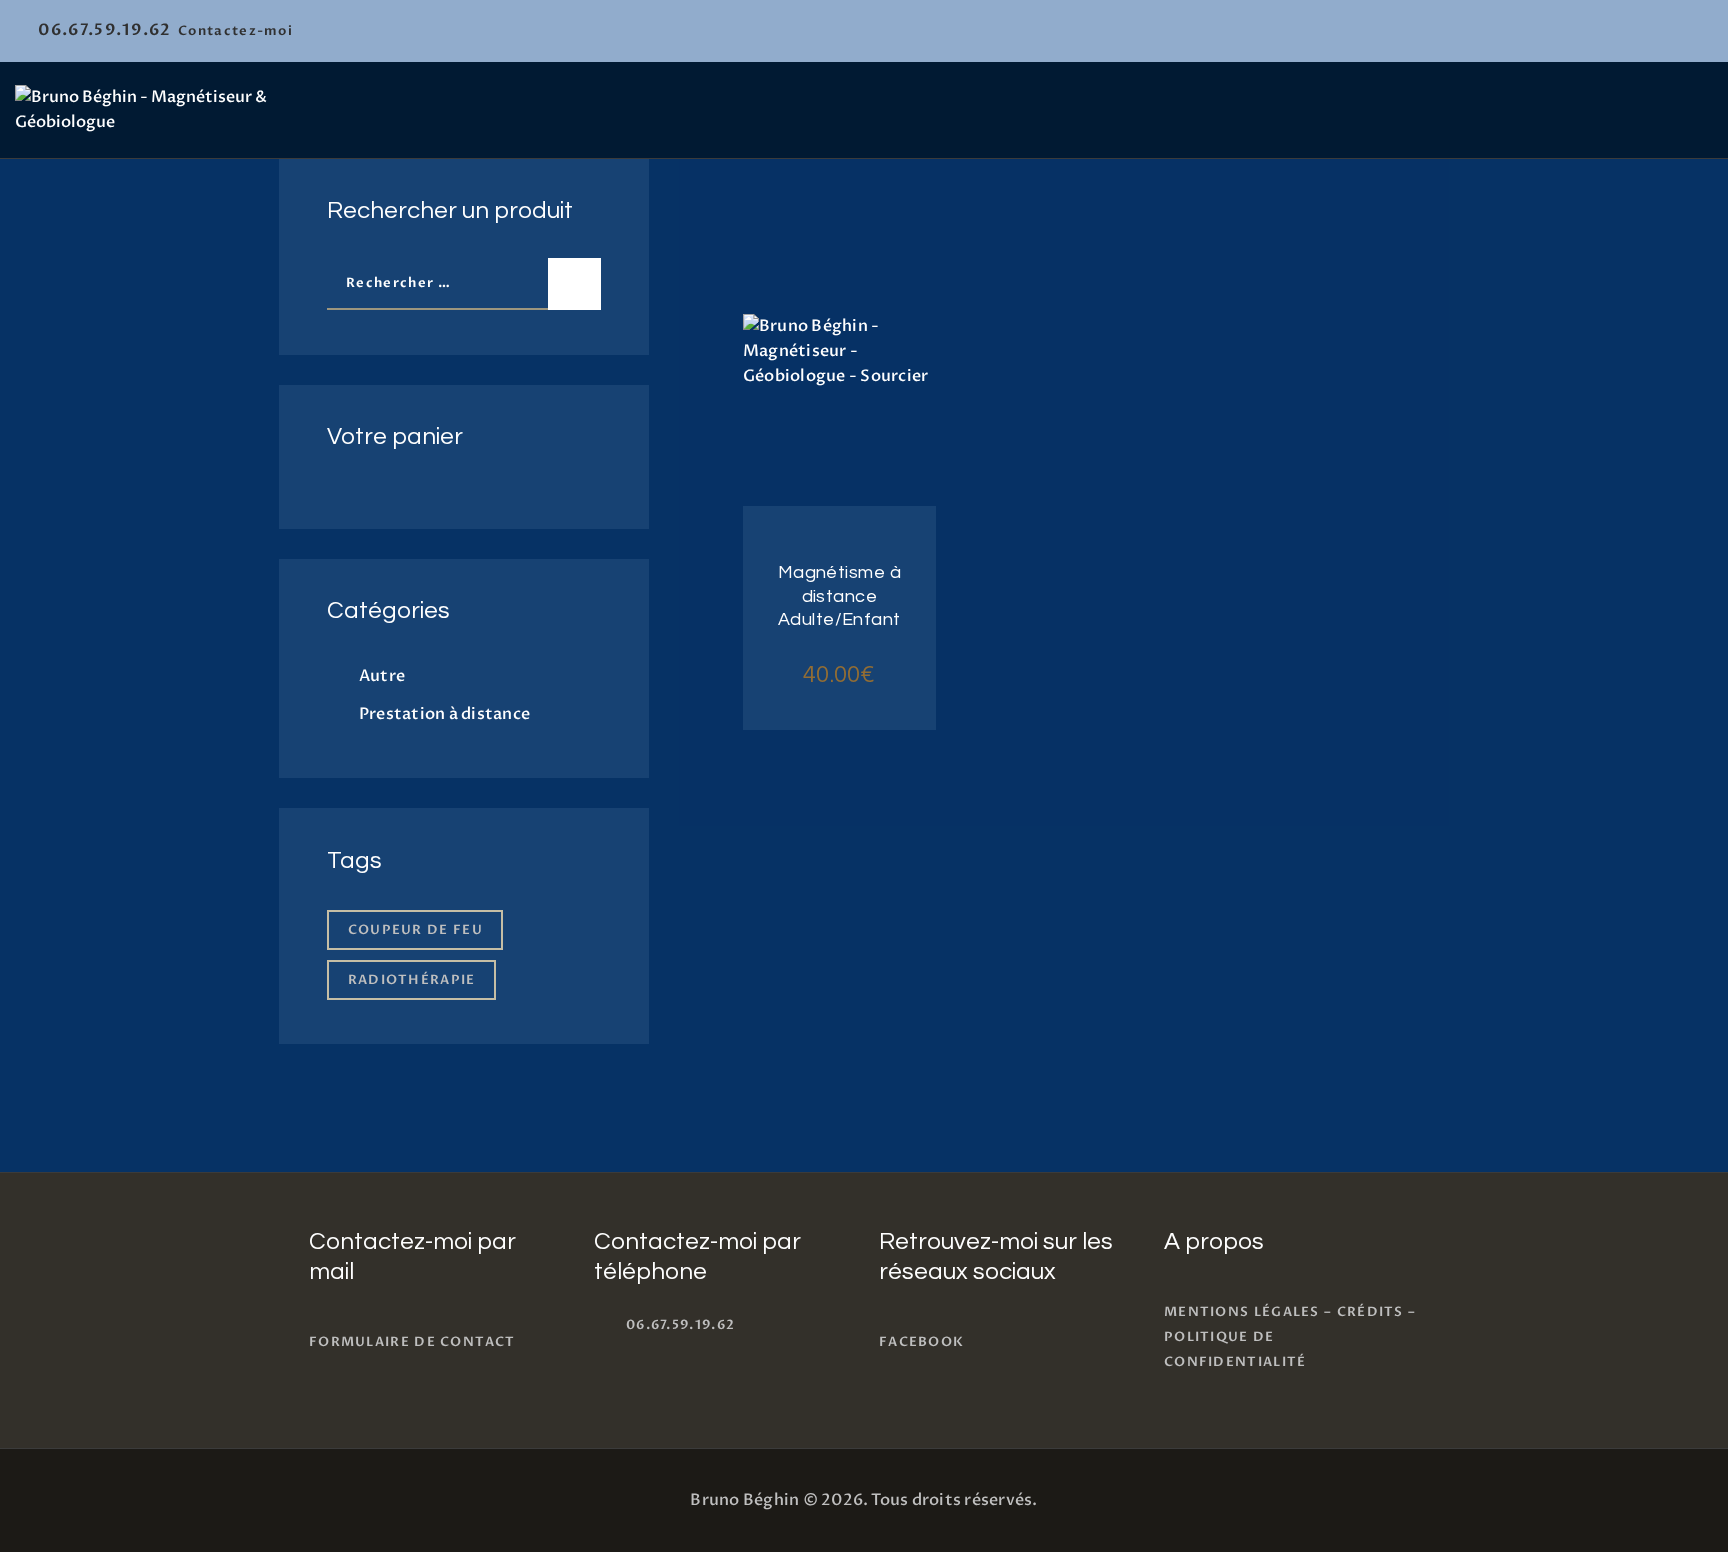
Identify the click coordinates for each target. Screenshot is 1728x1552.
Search (574, 284)
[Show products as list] (794, 235)
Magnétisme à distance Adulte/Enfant (839, 596)
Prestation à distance (444, 714)
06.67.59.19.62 (680, 1325)
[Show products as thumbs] (753, 235)
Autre (382, 676)
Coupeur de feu (415, 930)
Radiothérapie (412, 980)
